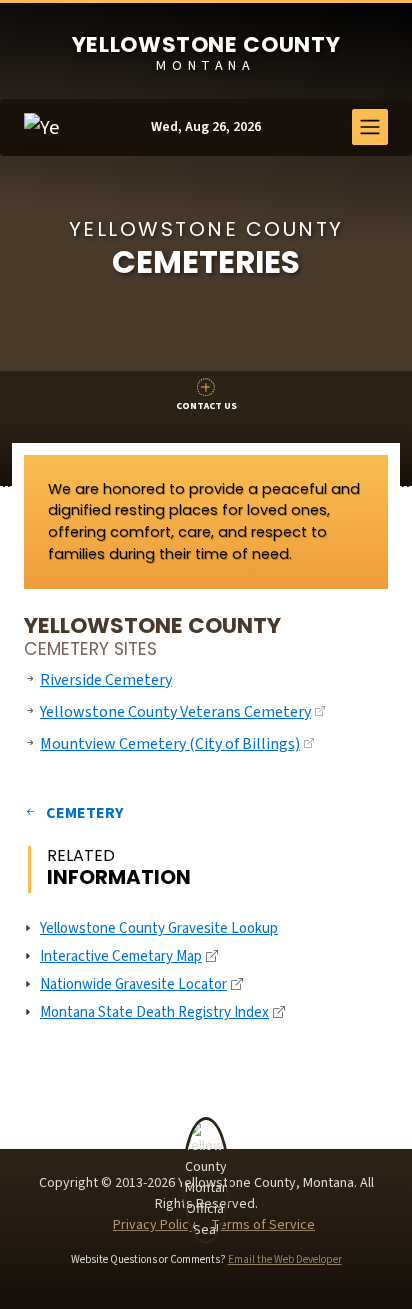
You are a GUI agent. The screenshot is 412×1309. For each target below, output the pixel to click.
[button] (206, 396)
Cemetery (84, 813)
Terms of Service (263, 1225)
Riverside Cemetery (106, 680)
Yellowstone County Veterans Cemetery (175, 712)
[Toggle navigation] (370, 127)
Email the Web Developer (285, 1259)
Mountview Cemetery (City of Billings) (170, 744)
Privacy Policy (154, 1225)
